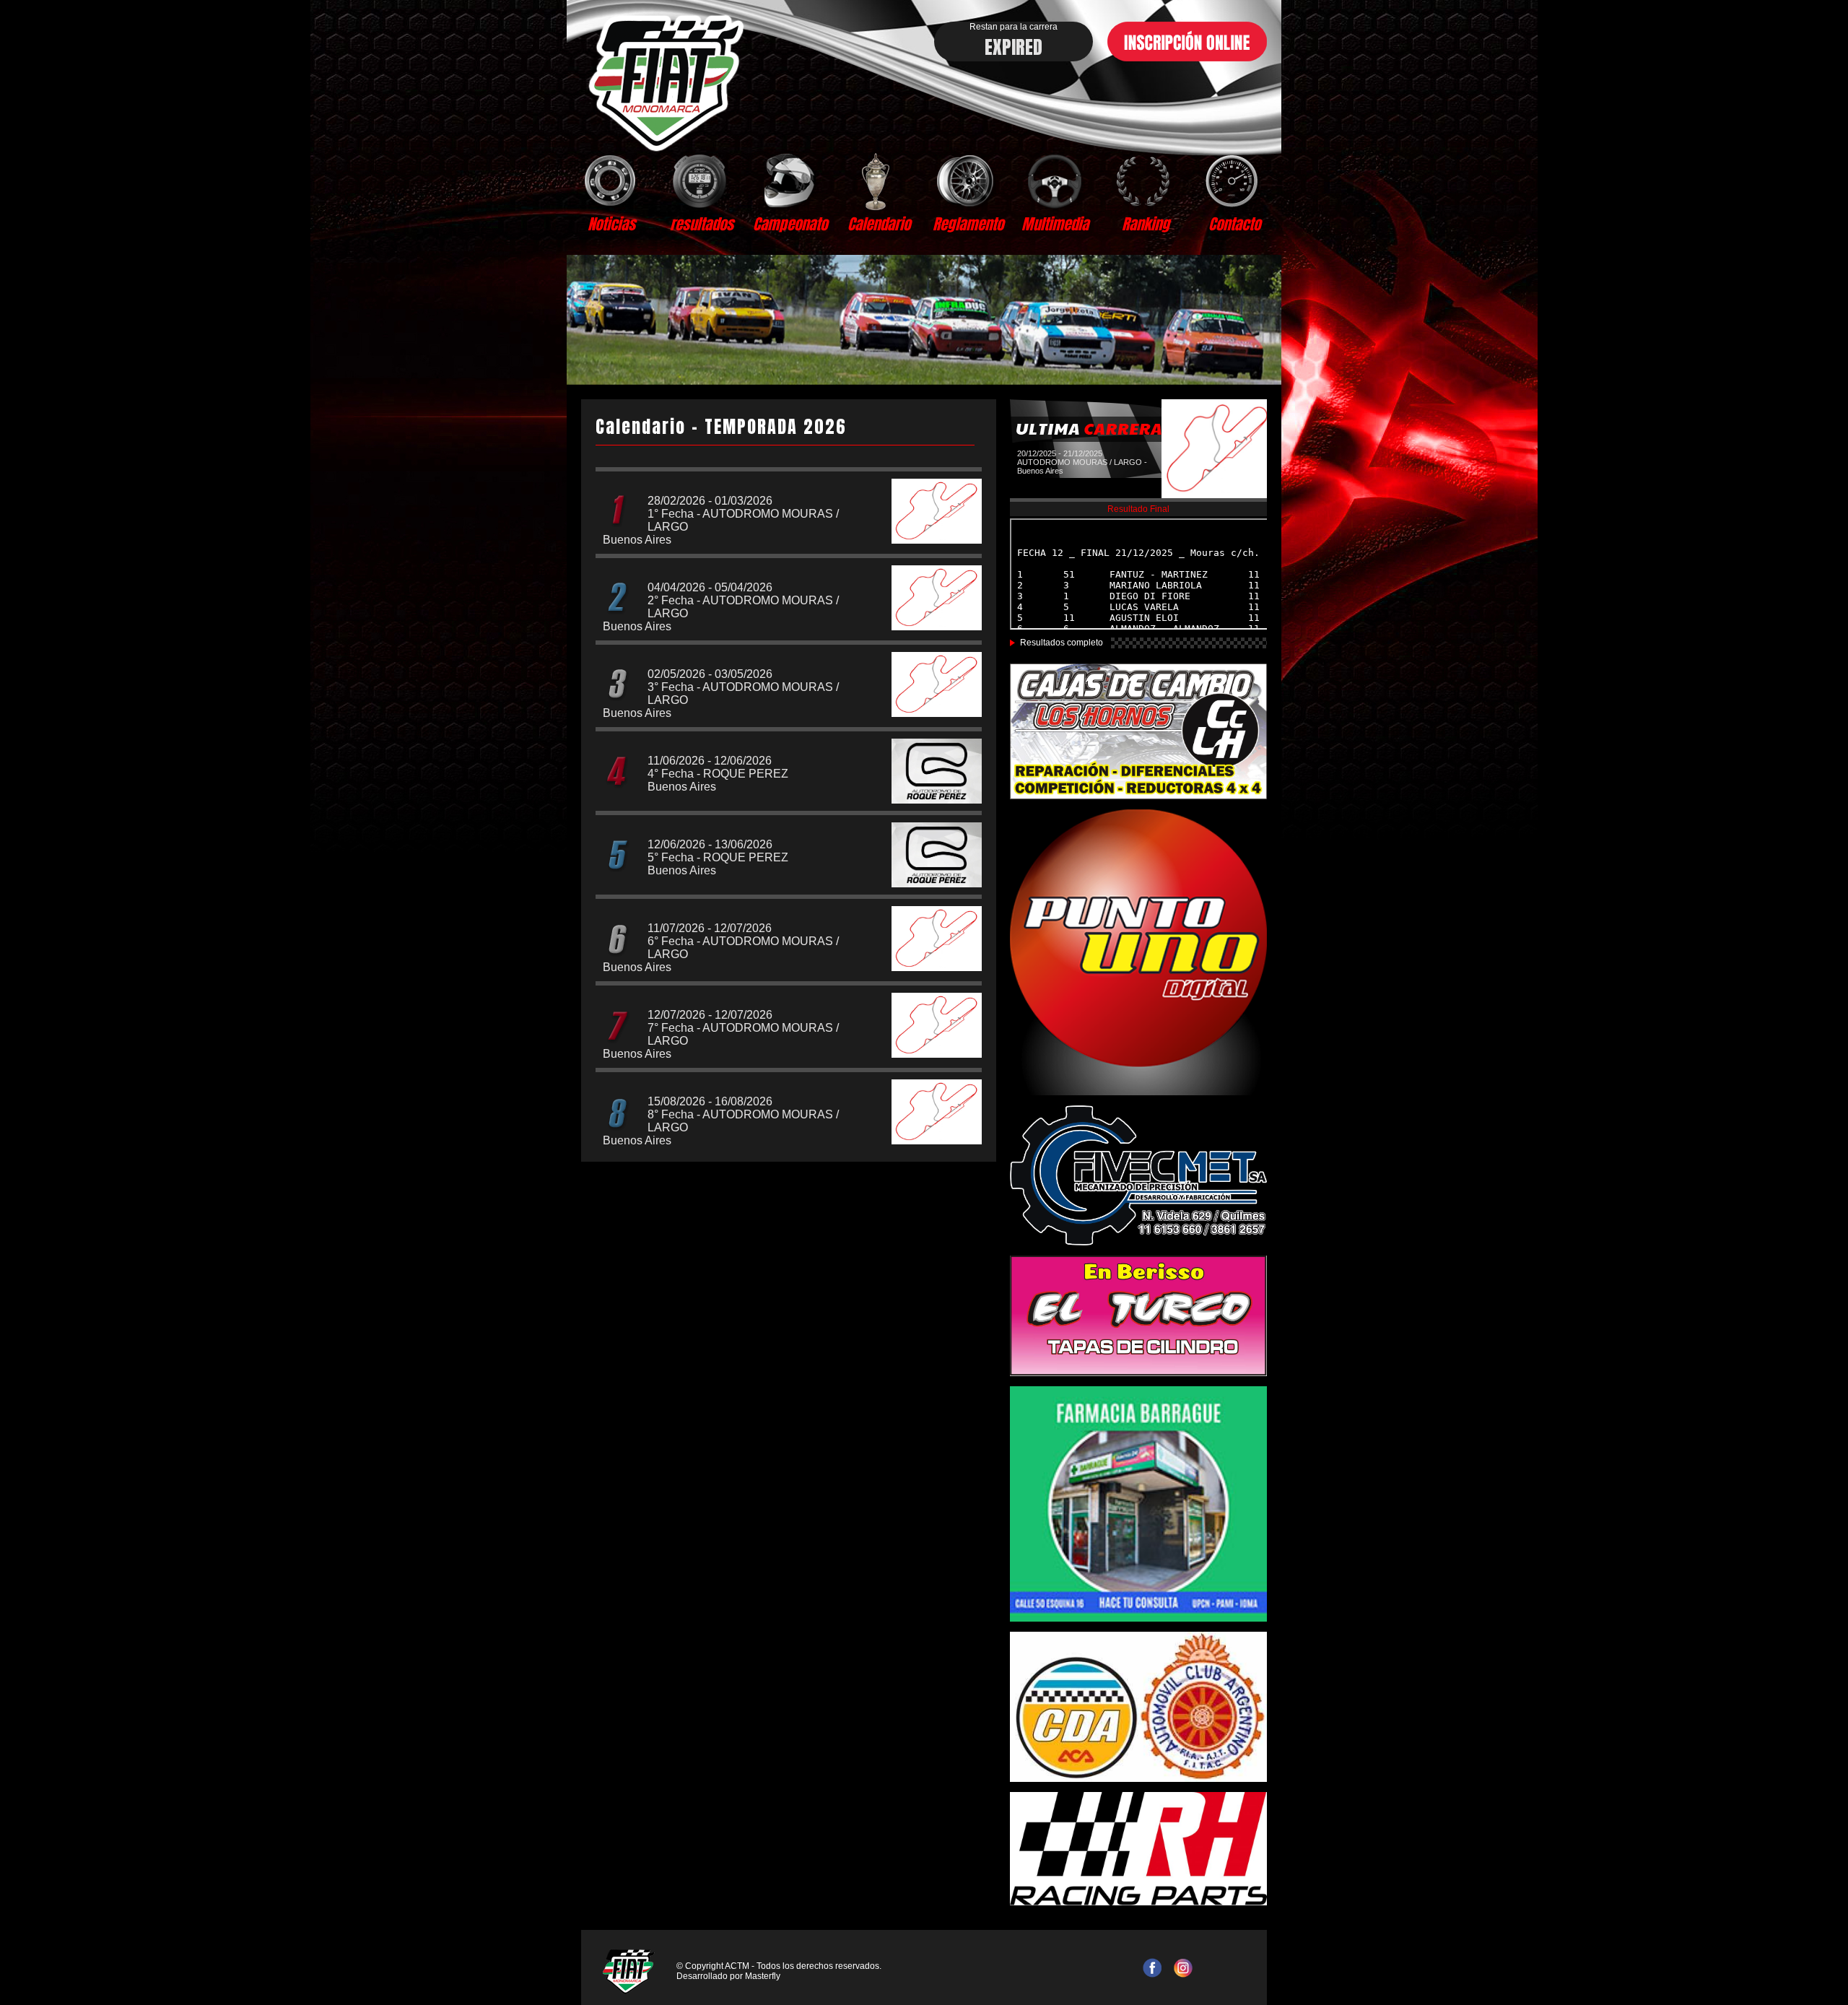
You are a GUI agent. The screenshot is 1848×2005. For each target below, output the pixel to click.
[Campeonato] (790, 181)
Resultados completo (1062, 643)
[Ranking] (1145, 181)
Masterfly (763, 1976)
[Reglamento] (968, 181)
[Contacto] (1234, 181)
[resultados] (701, 181)
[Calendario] (879, 181)
